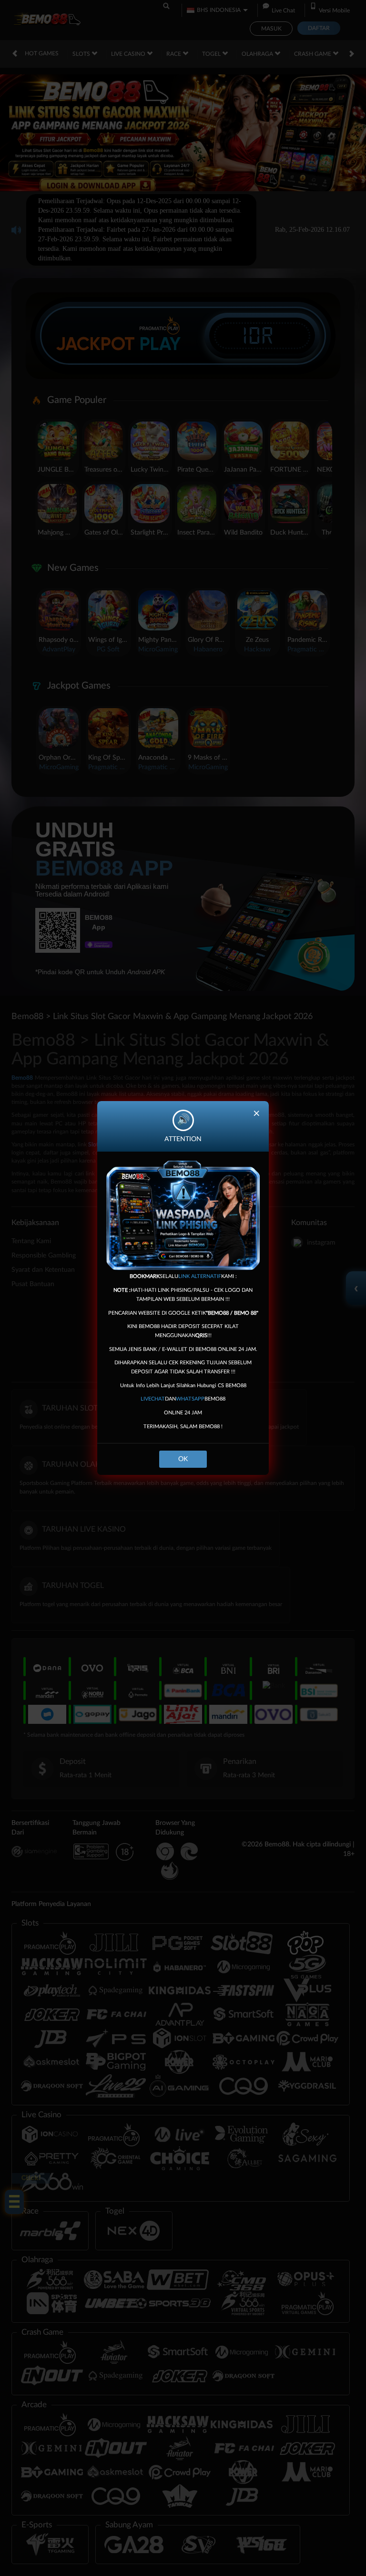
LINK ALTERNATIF (200, 1276)
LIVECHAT (153, 1399)
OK (183, 1459)
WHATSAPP (190, 1399)
